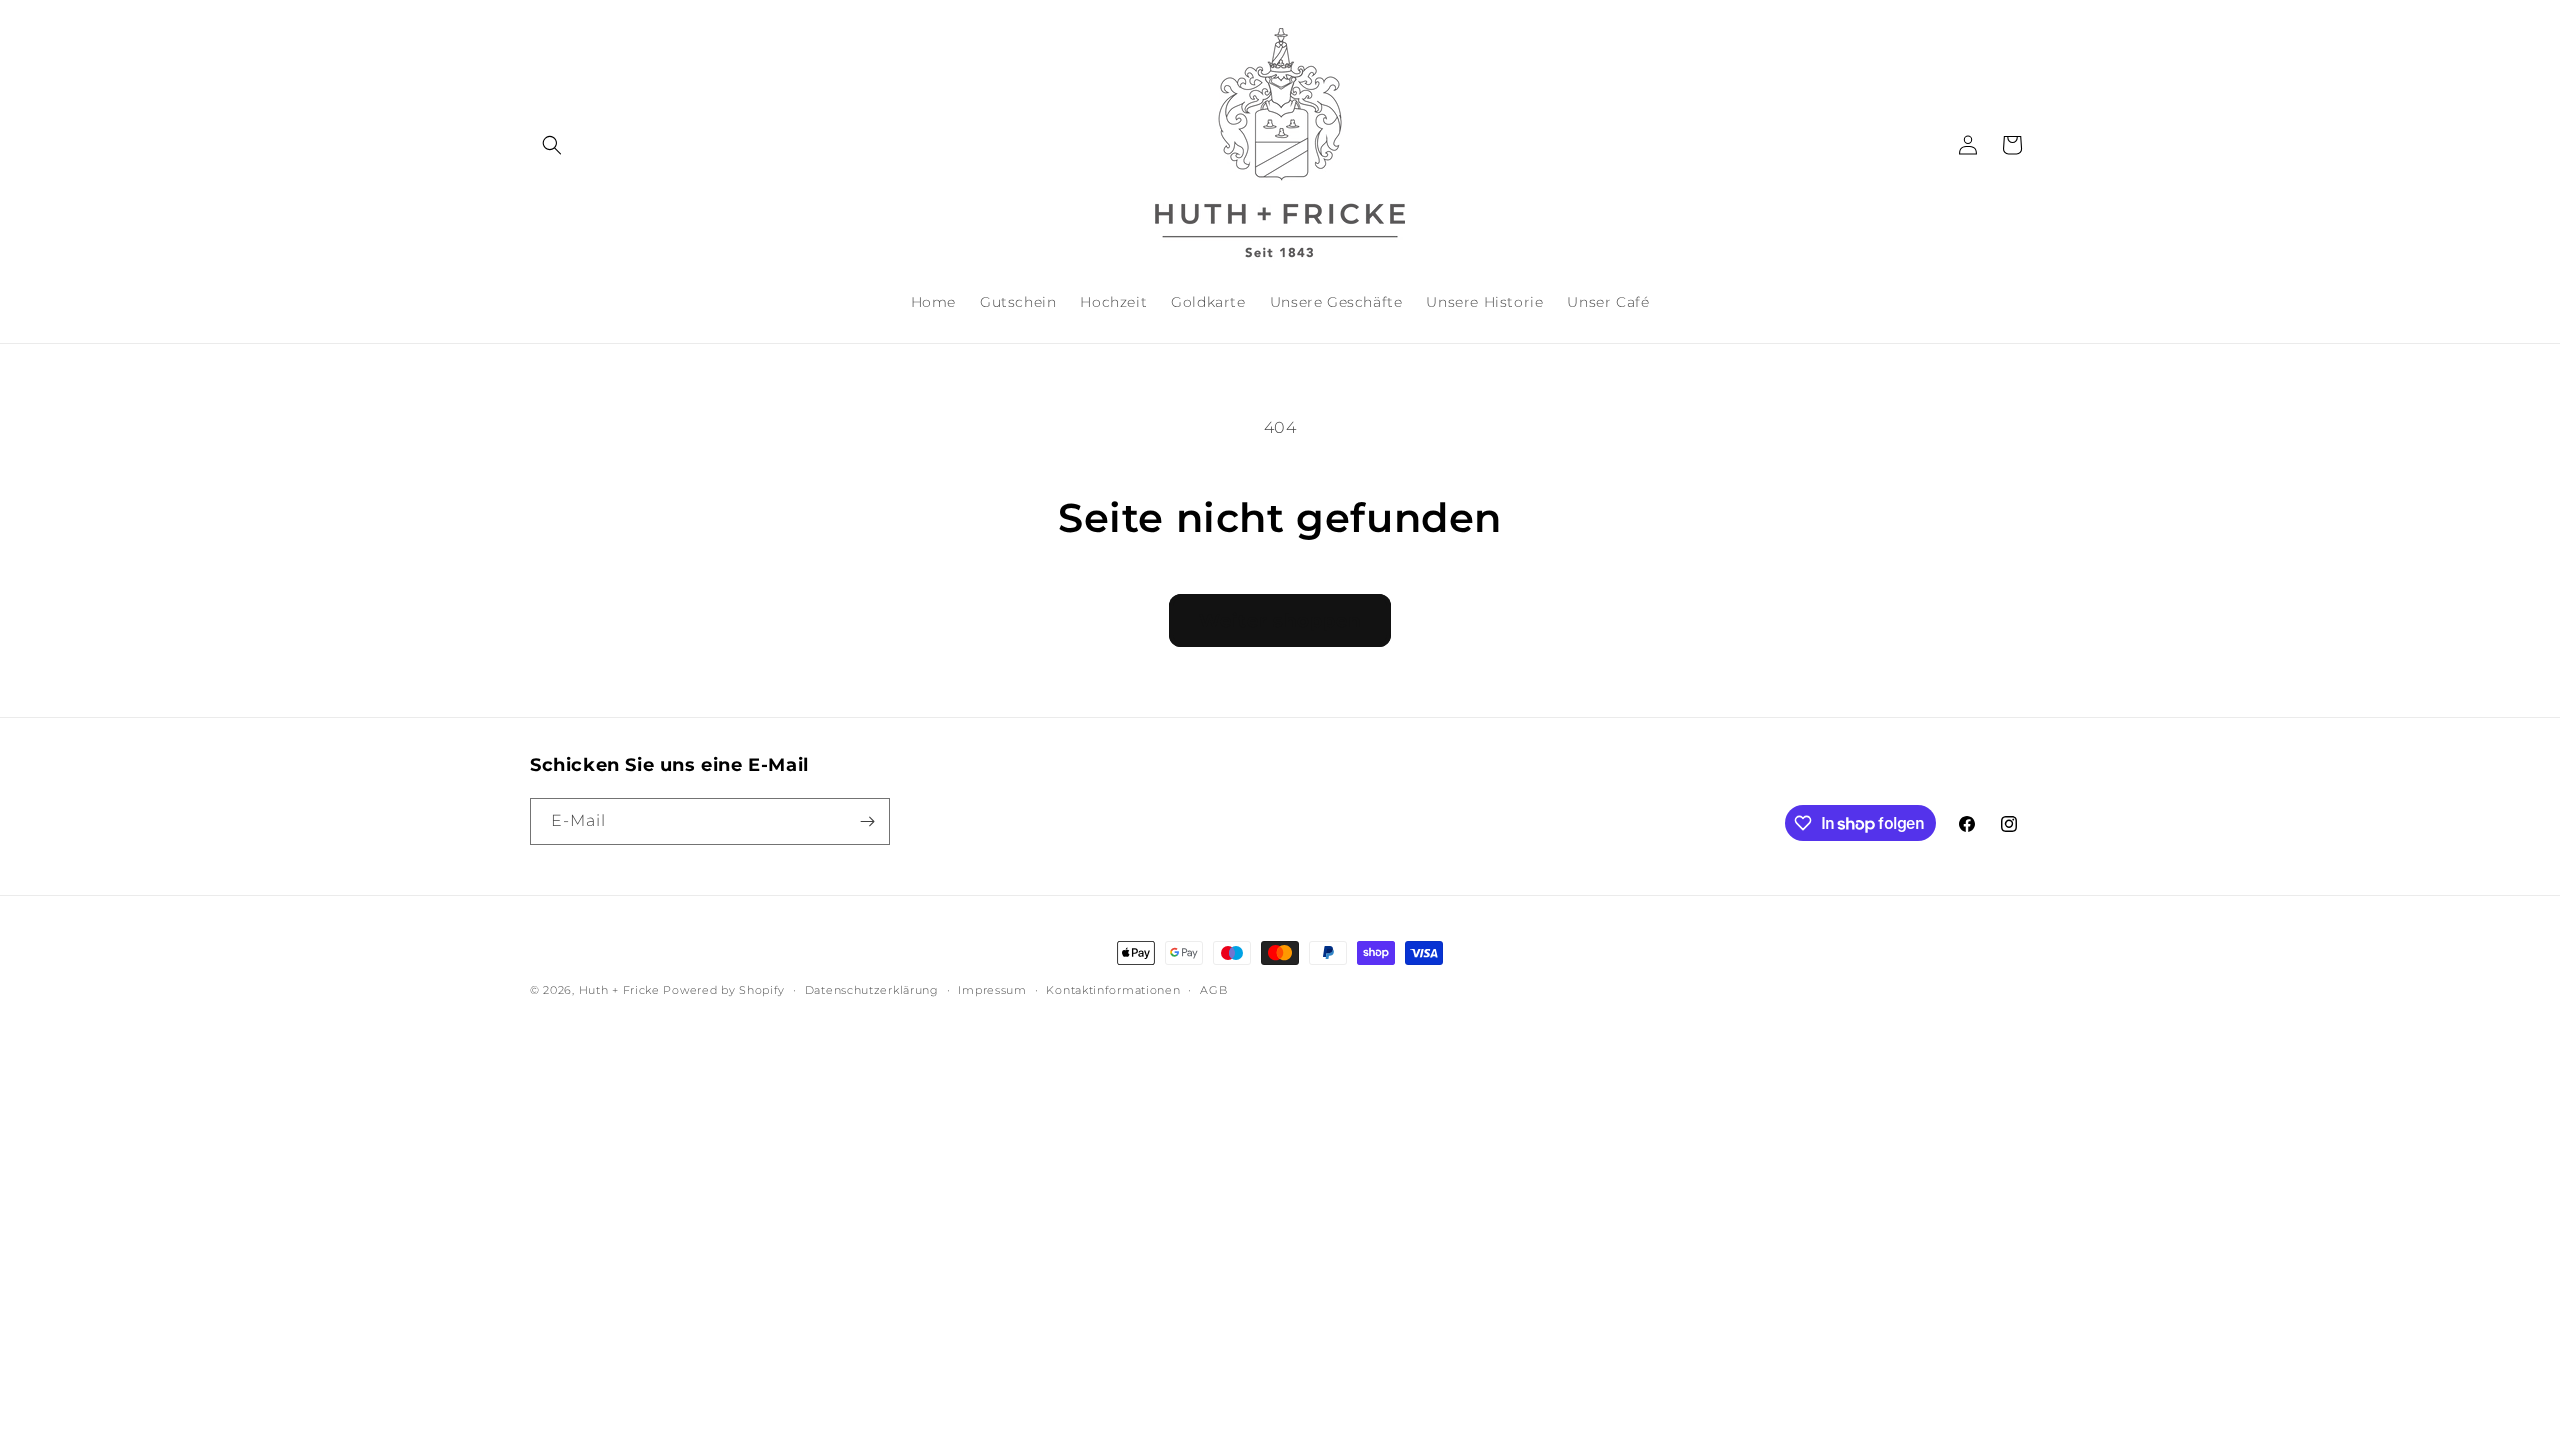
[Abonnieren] (867, 821)
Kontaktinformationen (1113, 990)
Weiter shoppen (1279, 620)
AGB (1213, 990)
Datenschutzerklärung (872, 990)
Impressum (992, 990)
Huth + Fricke (621, 990)
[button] (552, 145)
